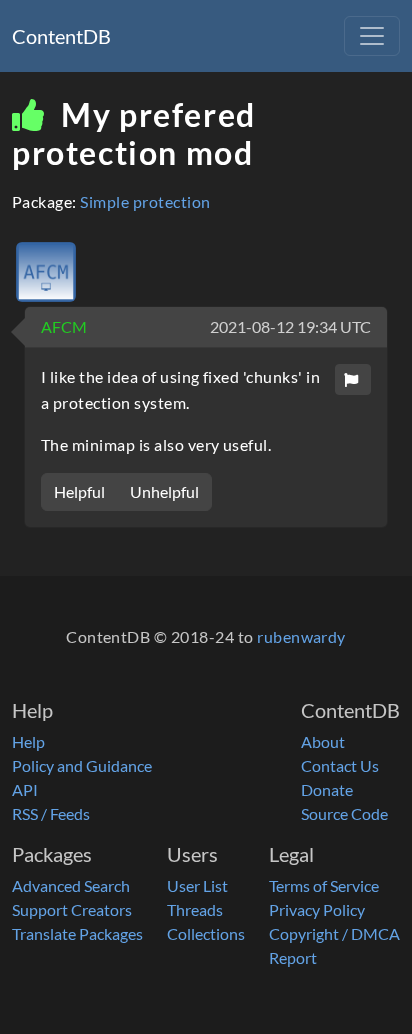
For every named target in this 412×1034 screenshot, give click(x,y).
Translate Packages (77, 933)
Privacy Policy (317, 909)
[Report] (353, 379)
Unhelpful (164, 491)
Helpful (79, 491)
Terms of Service (324, 885)
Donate (327, 789)
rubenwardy (301, 636)
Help (28, 741)
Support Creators (72, 909)
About (323, 741)
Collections (206, 933)
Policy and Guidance (82, 765)
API (25, 789)
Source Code (344, 813)
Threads (195, 909)
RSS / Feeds (51, 813)
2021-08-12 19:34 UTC (290, 326)
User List (197, 885)
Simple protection (145, 201)
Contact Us (340, 765)
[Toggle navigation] (372, 36)
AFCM (64, 326)
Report (293, 957)
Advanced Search (71, 885)
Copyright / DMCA (334, 933)
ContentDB (61, 36)
